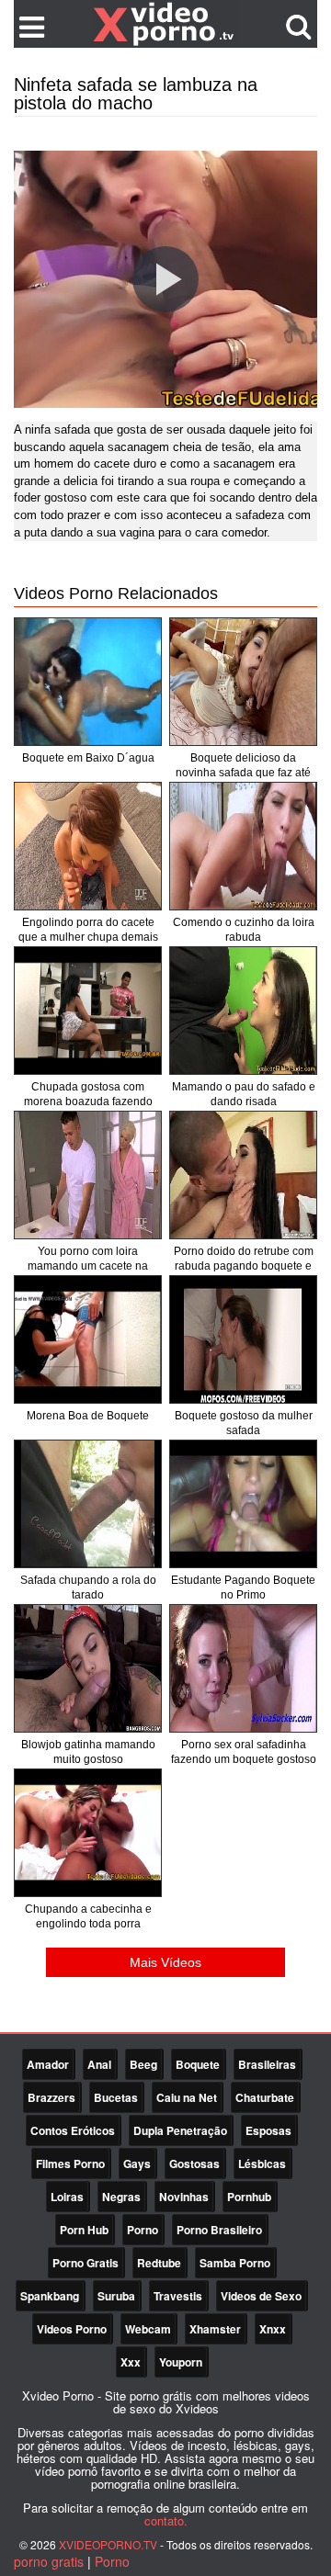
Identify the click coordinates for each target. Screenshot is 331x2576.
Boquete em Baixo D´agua (88, 758)
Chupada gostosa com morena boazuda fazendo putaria (88, 1102)
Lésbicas (262, 2164)
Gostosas (194, 2164)
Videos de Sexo (261, 2296)
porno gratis (49, 2561)
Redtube (159, 2263)
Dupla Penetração (180, 2130)
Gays (137, 2164)
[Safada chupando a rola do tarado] (88, 1504)
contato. (166, 2520)
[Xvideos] (165, 23)
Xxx (131, 2362)
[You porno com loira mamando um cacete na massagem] (88, 1175)
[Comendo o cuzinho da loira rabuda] (243, 846)
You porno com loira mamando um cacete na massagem (88, 1266)
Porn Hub (84, 2230)
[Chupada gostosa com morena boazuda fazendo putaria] (88, 1011)
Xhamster (215, 2329)
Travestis (178, 2296)
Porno (143, 2230)
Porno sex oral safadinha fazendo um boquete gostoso (244, 1752)
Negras (121, 2197)
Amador (48, 2064)
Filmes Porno (70, 2164)
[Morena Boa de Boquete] (88, 1339)
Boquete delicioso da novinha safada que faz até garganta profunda (243, 773)
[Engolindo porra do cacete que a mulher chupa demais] (88, 846)
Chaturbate (265, 2097)
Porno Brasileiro (219, 2230)
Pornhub (249, 2197)
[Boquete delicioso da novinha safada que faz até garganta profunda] (243, 682)
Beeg (143, 2064)
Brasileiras (267, 2064)
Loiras (67, 2197)
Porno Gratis (86, 2263)
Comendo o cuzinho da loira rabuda (244, 930)
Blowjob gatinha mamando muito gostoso (88, 1752)
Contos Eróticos (73, 2130)
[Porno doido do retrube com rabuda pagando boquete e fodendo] (243, 1175)
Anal (99, 2064)
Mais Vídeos (165, 1962)
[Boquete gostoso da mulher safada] (243, 1339)
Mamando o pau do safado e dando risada (244, 1094)
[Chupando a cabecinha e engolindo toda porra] (88, 1833)
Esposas (268, 2130)
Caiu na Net (187, 2097)
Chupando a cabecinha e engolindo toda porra (88, 1916)
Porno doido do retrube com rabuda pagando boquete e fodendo (244, 1266)
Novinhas (184, 2197)
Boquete (198, 2064)
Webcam (148, 2329)
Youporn (181, 2362)
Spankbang (50, 2296)
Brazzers (51, 2097)
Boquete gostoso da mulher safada (244, 1423)
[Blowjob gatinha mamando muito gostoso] (88, 1668)
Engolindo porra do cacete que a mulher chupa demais (88, 930)
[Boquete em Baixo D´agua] (88, 682)
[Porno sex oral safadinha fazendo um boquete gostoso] (243, 1668)
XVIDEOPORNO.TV (108, 2544)
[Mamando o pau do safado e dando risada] (243, 1011)
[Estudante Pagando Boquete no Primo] (243, 1504)
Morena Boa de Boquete (88, 1416)
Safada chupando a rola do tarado (88, 1587)
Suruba (116, 2296)
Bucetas (116, 2097)
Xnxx (273, 2329)
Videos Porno (72, 2329)
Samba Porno (235, 2263)
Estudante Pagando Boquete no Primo (243, 1587)
